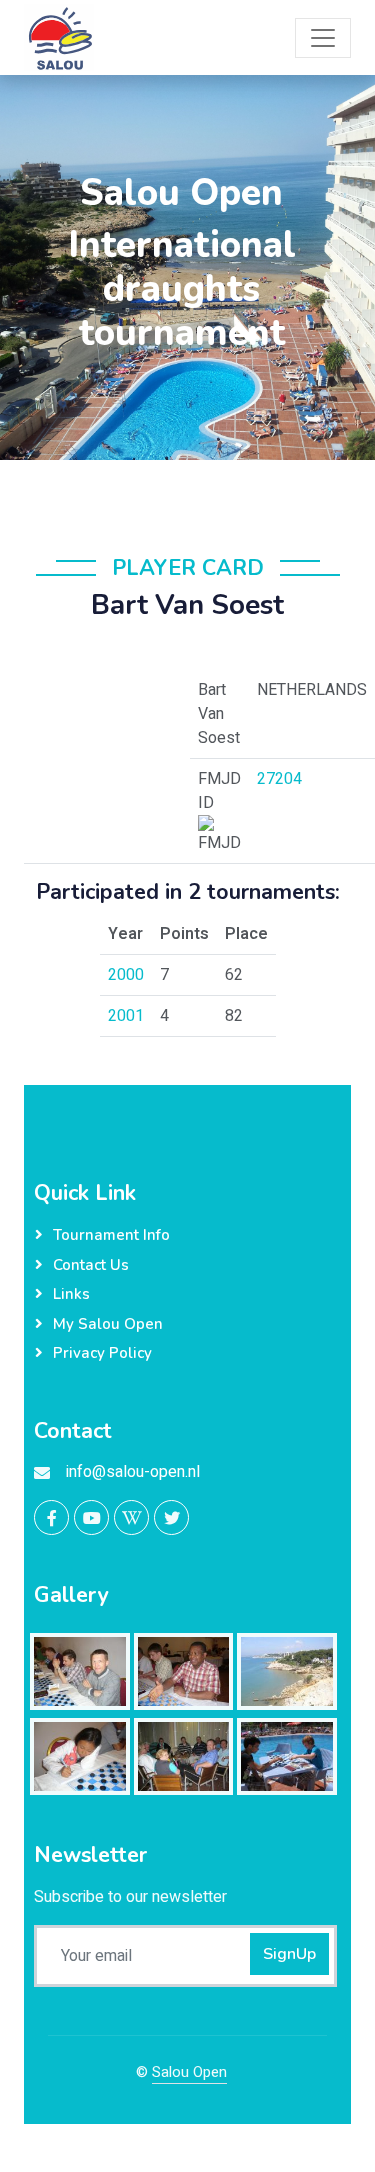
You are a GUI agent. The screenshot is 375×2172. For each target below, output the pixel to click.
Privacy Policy (102, 1353)
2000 (126, 975)
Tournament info (111, 1235)
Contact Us (91, 1265)
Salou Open (189, 2072)
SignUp (289, 1954)
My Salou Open (108, 1324)
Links (71, 1294)
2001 (126, 1016)
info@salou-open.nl (133, 1472)
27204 (279, 779)
